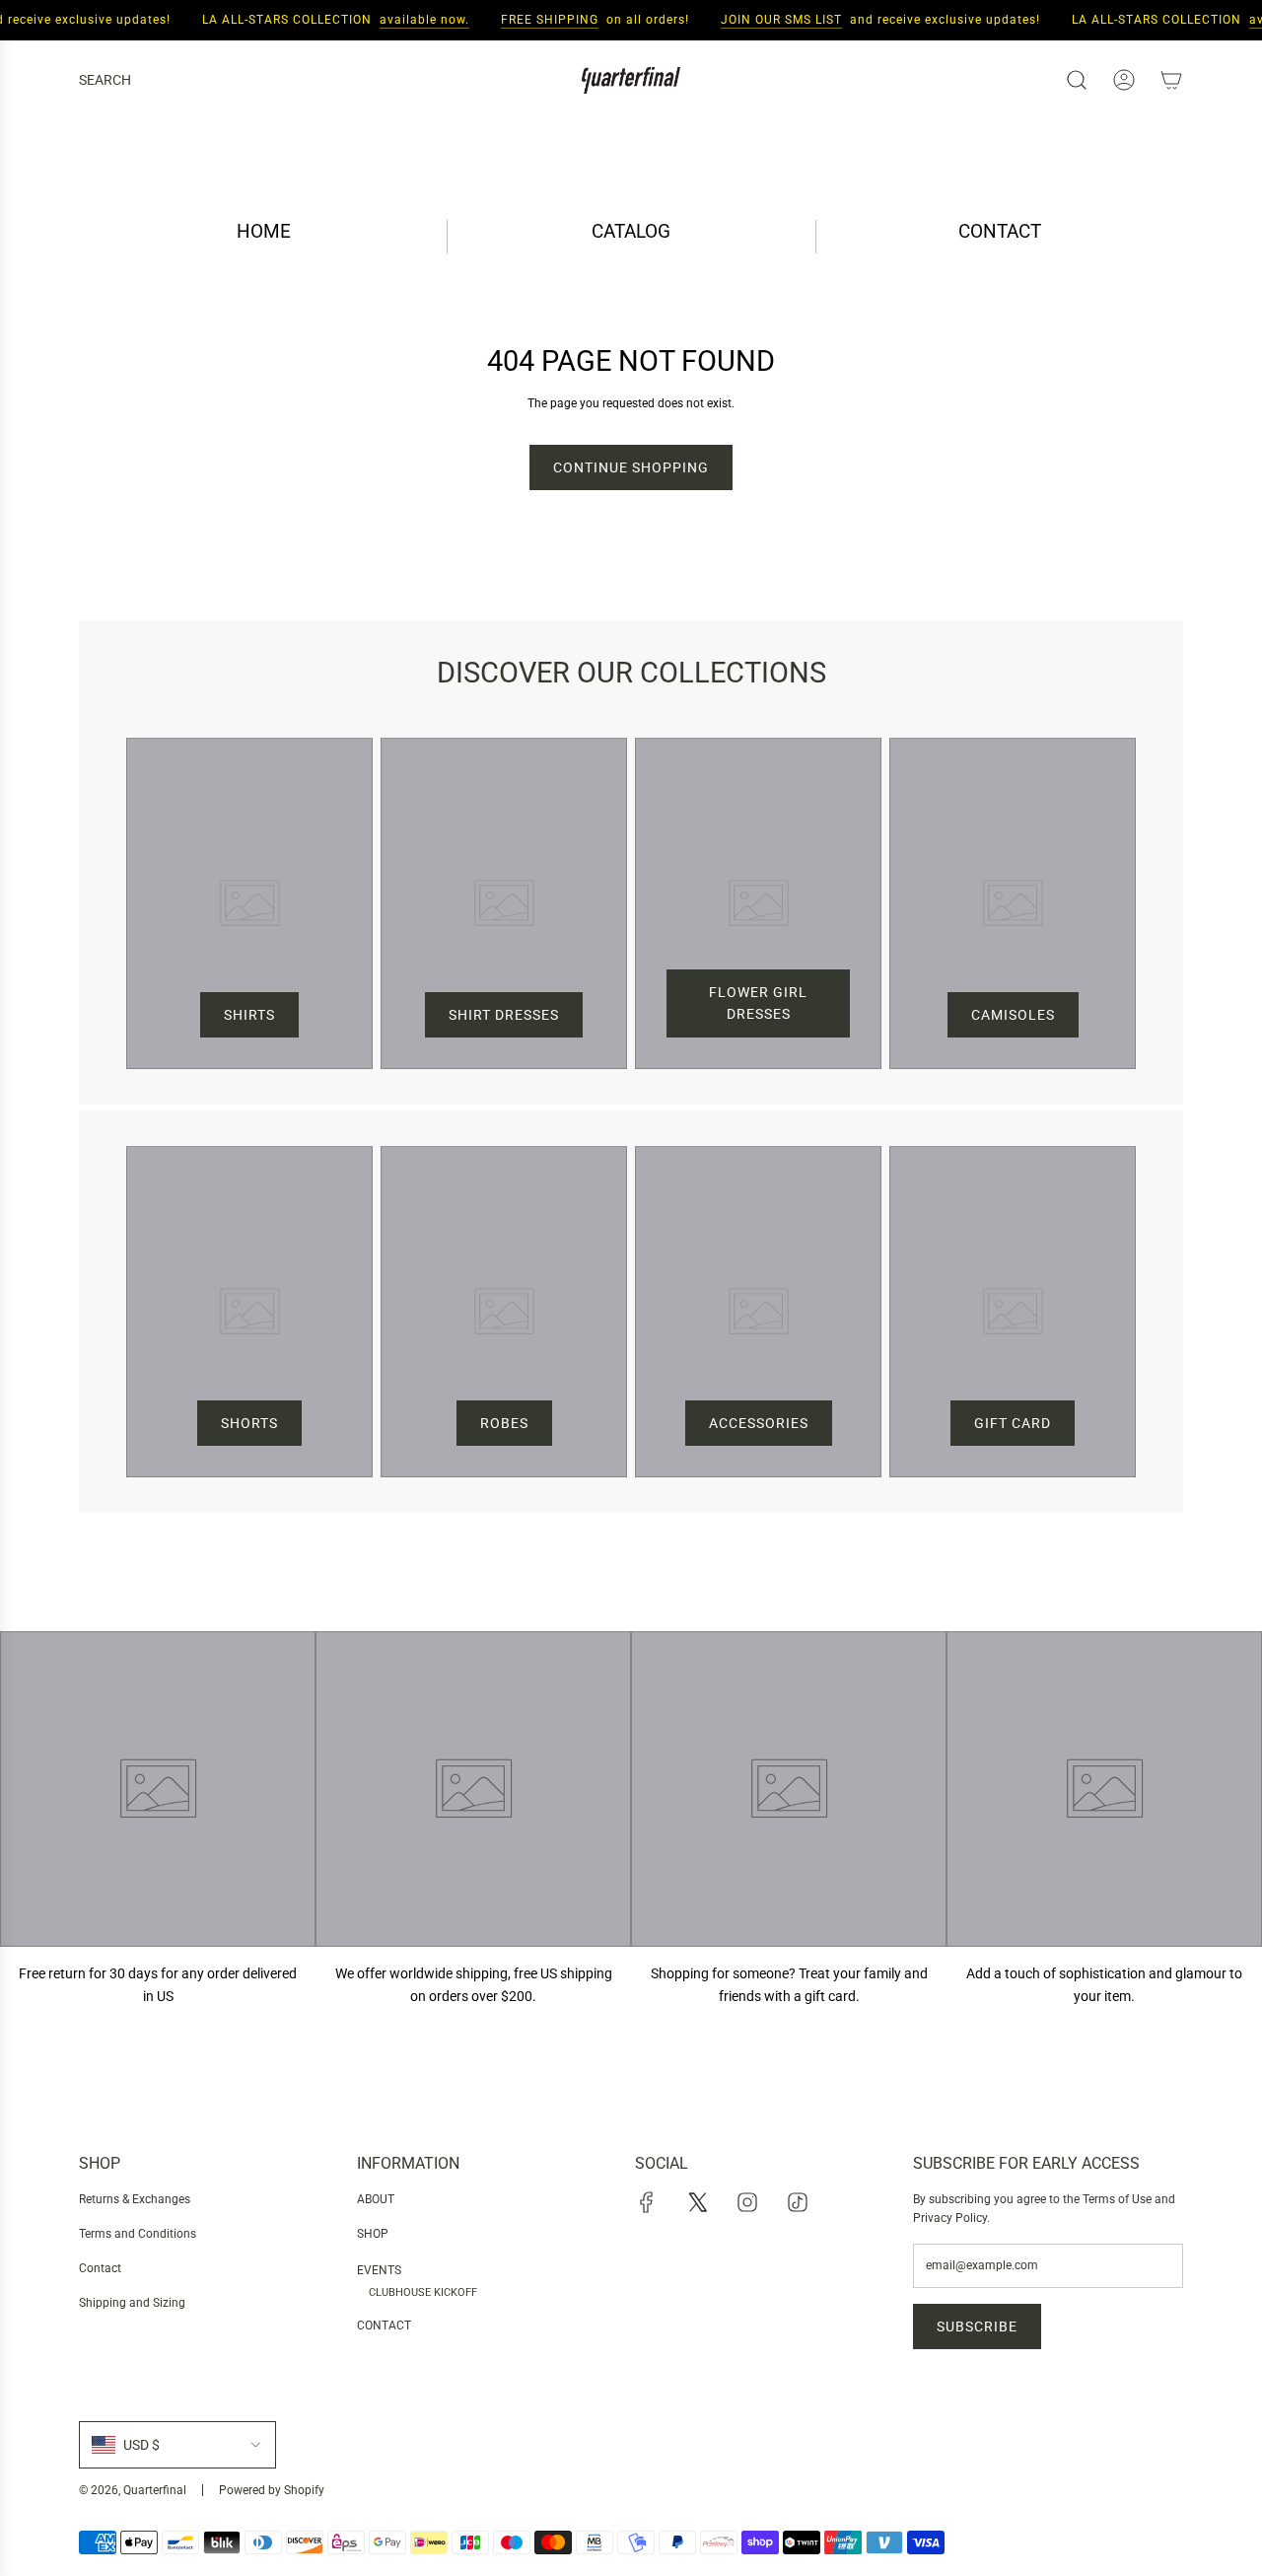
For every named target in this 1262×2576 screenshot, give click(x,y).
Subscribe (977, 2326)
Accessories (759, 1423)
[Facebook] (647, 2202)
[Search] (1077, 80)
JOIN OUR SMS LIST (769, 20)
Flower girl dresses (758, 1003)
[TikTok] (798, 2202)
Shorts (249, 1423)
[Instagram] (747, 2202)
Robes (504, 1423)
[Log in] (1124, 80)
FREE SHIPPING (537, 20)
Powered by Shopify (272, 2490)
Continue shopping (631, 467)
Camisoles (1013, 1015)
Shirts (249, 1015)
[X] (697, 2202)
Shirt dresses (504, 1015)
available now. (412, 20)
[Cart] (1171, 80)
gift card (1013, 1423)
